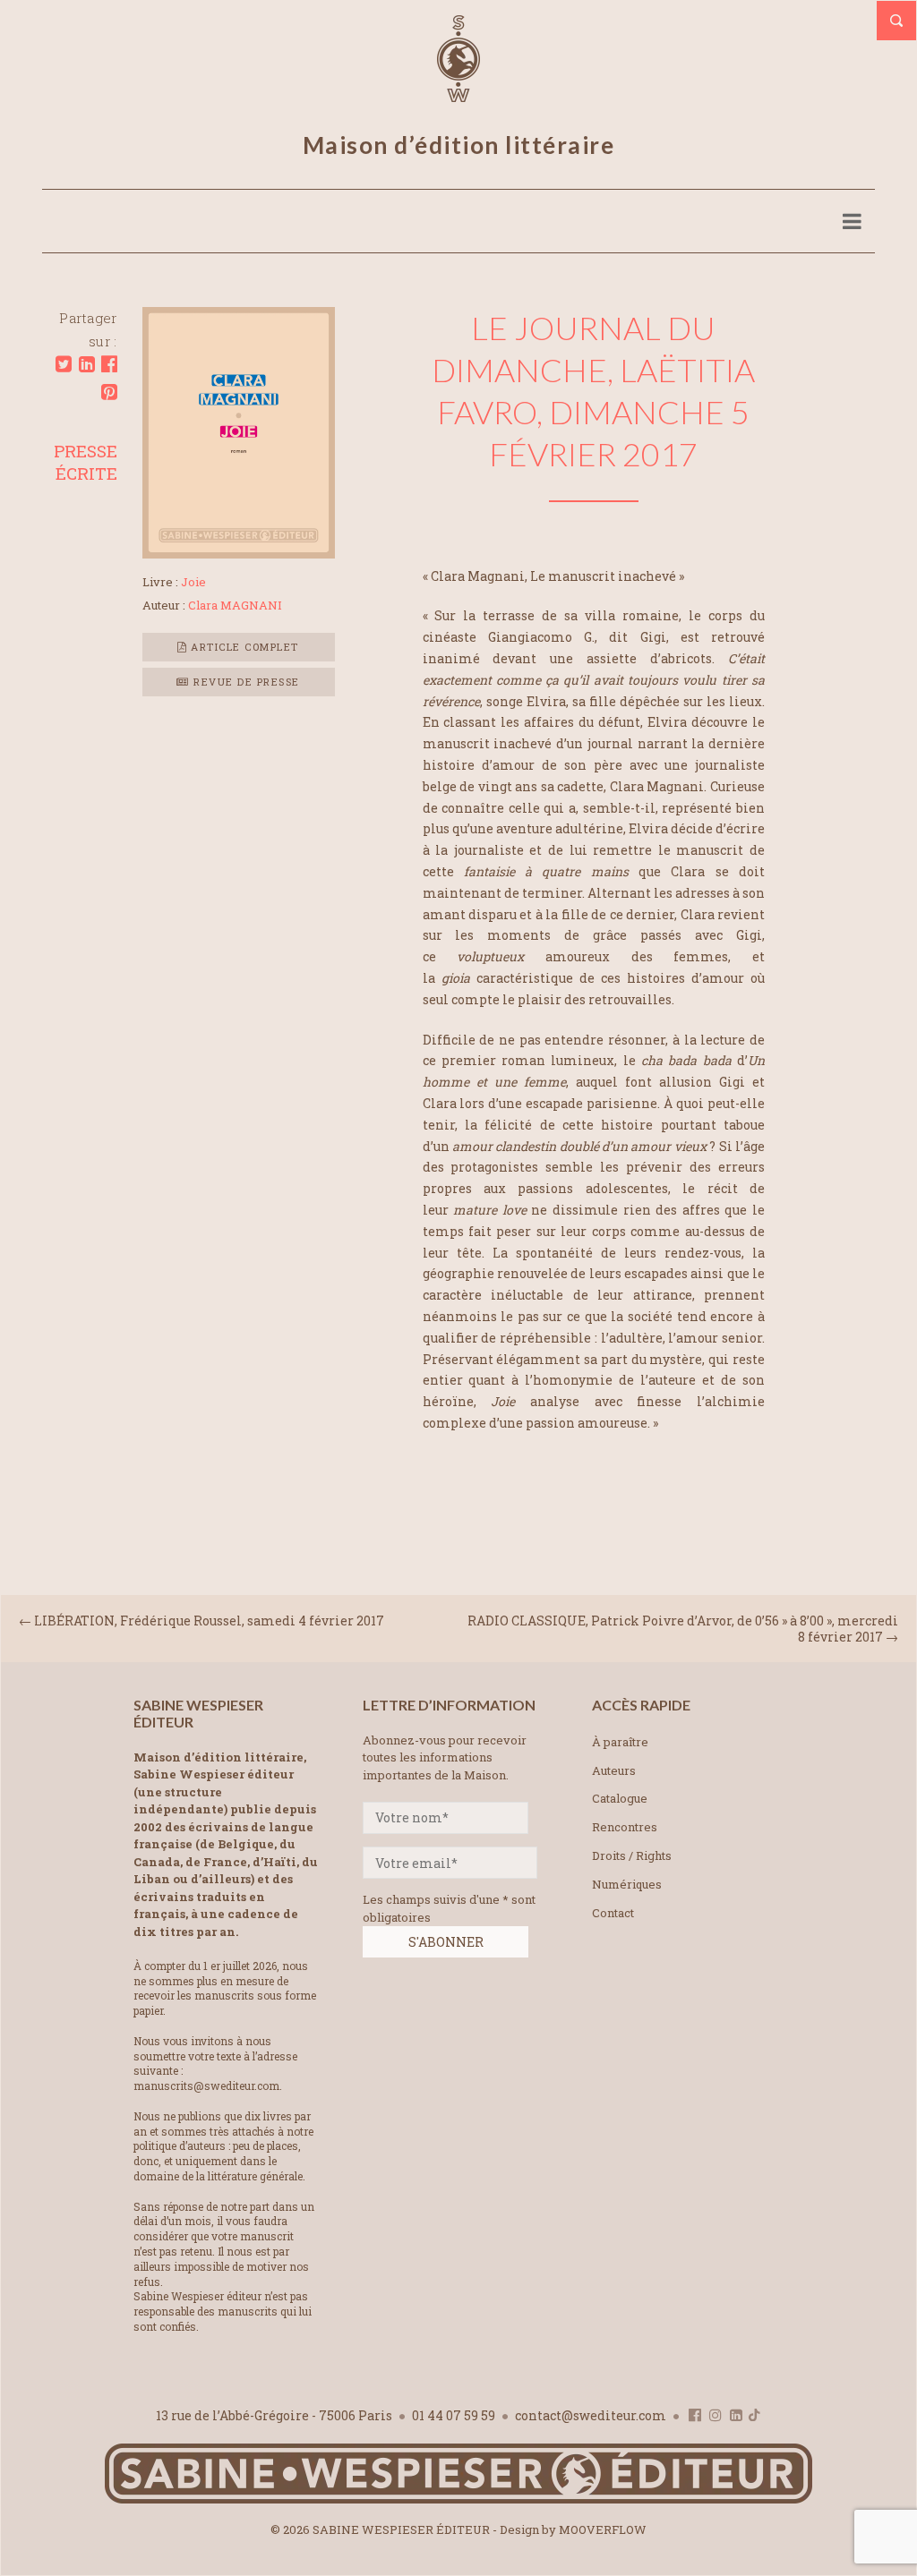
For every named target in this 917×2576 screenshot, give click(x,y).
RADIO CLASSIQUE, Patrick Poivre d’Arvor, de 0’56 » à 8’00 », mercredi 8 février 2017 (683, 1628)
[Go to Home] (458, 2499)
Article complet (243, 647)
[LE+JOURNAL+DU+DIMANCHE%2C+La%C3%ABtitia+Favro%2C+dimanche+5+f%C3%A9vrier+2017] (64, 364)
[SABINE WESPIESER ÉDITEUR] (458, 94)
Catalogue (620, 1798)
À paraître (620, 1742)
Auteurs (614, 1770)
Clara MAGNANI (235, 605)
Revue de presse (245, 682)
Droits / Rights (632, 1855)
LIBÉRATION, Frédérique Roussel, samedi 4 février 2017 (209, 1621)
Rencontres (625, 1827)
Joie (193, 582)
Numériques (627, 1884)
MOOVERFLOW (603, 2529)
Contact (613, 1913)
